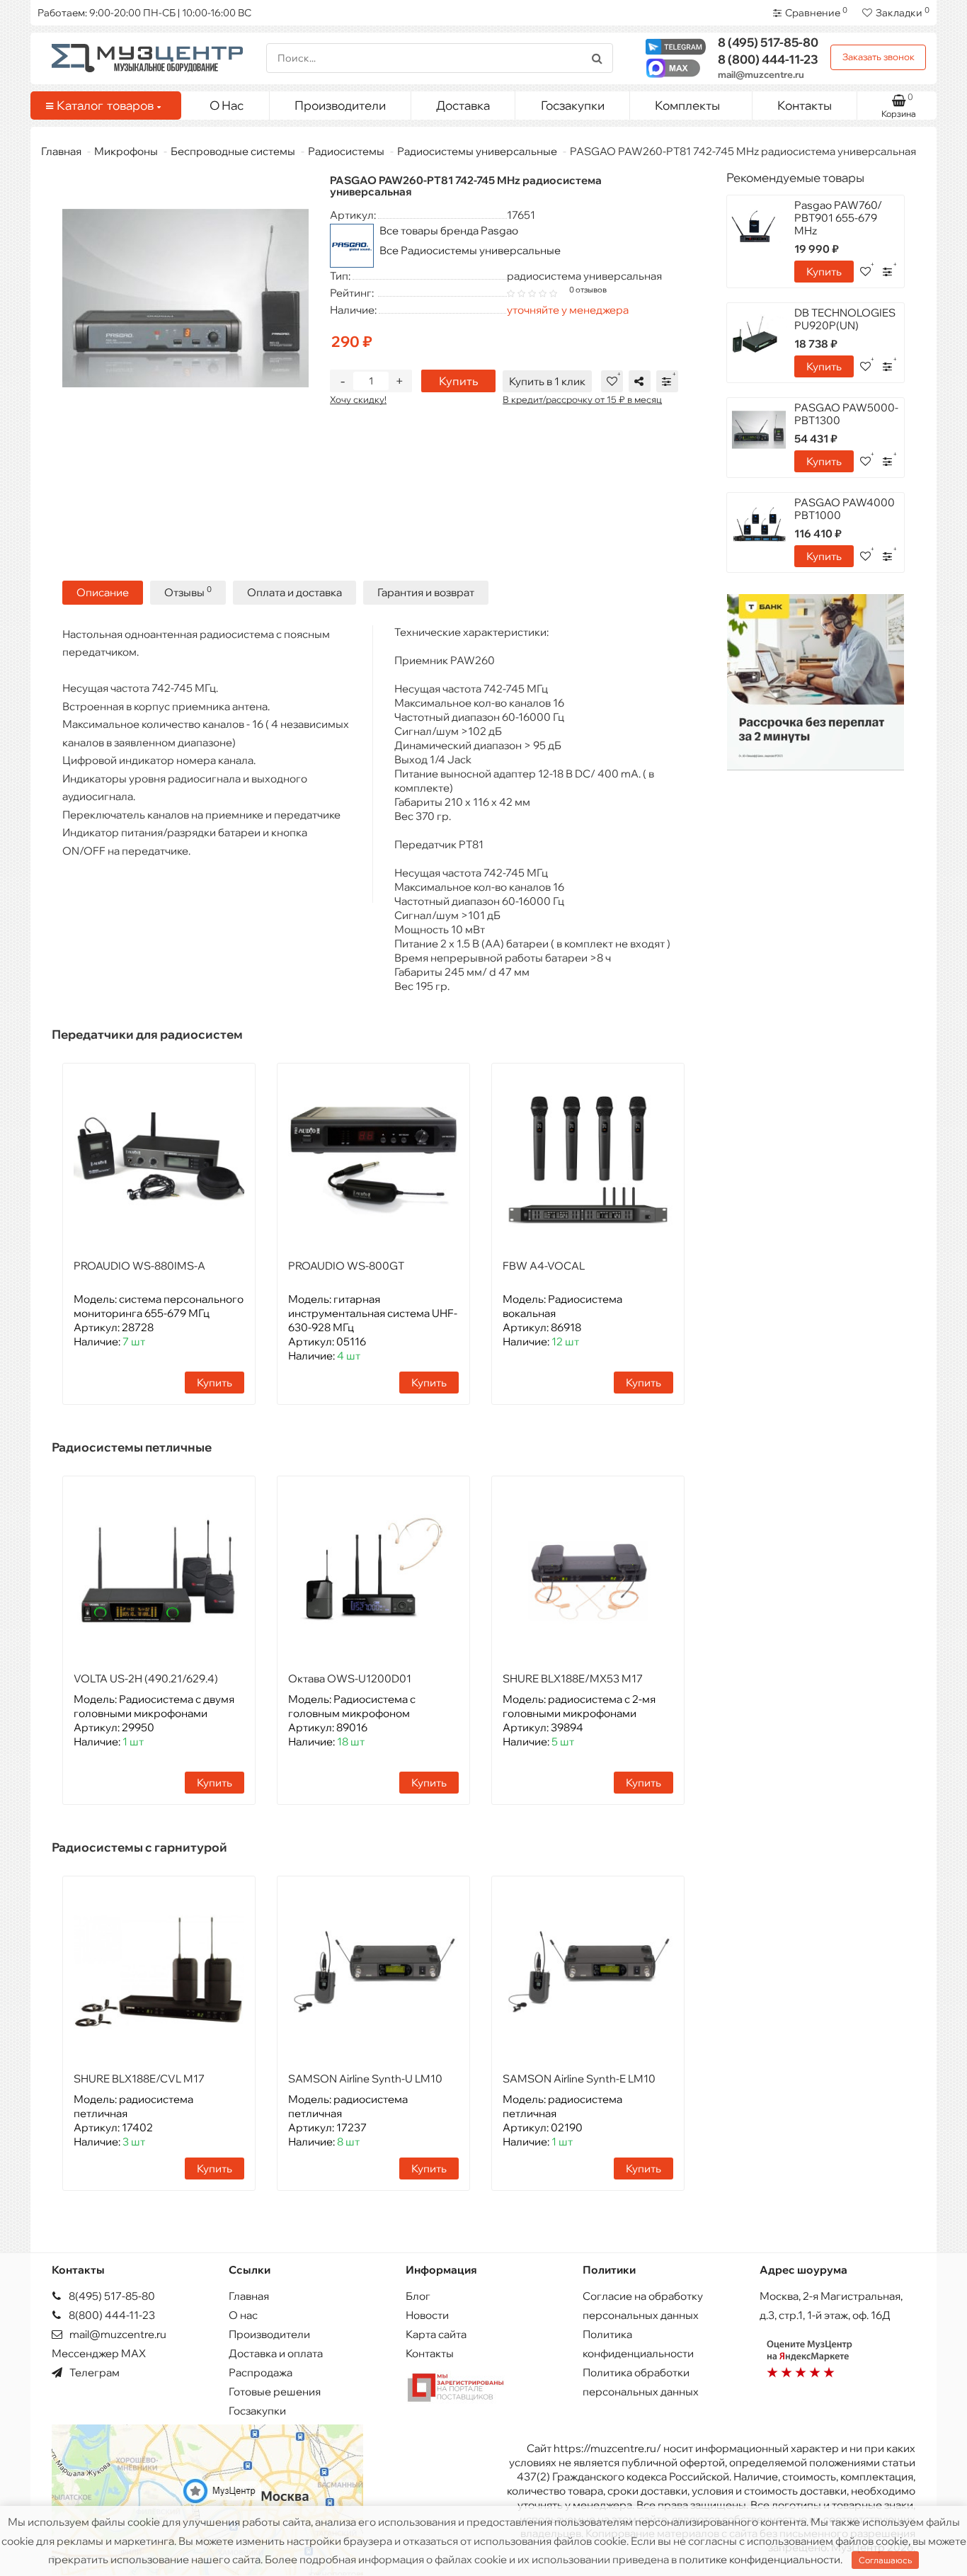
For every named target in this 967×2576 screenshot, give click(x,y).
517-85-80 (768, 42)
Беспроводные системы (233, 151)
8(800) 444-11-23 (111, 2315)
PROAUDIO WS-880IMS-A (139, 1266)
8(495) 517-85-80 (111, 2296)
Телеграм (93, 2372)
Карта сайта (436, 2334)
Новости (427, 2315)
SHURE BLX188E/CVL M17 (139, 2079)
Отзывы (188, 592)
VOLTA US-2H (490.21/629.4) (146, 1679)
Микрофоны (126, 151)
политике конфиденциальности (760, 2559)
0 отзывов (588, 290)
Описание (103, 592)
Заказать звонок (879, 57)
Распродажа (261, 2372)
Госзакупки (573, 105)
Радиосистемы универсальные (477, 151)
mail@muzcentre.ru (761, 74)
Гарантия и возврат (426, 592)
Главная (61, 151)
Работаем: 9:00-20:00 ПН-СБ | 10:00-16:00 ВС (144, 13)
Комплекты (687, 105)
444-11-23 (768, 59)
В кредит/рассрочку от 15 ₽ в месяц (582, 399)
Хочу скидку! (358, 399)
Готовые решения (275, 2392)
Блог (418, 2296)
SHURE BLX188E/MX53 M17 (573, 1679)
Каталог (105, 105)
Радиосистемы (346, 151)
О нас (243, 2315)
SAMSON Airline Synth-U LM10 (365, 2079)
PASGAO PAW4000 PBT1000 (845, 509)
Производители (340, 105)
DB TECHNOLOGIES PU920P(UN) (845, 319)
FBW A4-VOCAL (544, 1266)
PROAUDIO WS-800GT (346, 1266)
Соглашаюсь (885, 2560)
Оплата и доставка (294, 592)
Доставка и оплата (276, 2353)
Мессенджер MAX (99, 2353)
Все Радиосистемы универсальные (470, 250)
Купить (458, 381)
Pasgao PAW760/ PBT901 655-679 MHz (838, 218)
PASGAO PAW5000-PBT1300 (846, 414)
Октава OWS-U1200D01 (350, 1679)
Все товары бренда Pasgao (449, 230)
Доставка (463, 105)
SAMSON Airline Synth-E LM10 (579, 2079)
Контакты (805, 105)
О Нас (227, 105)
